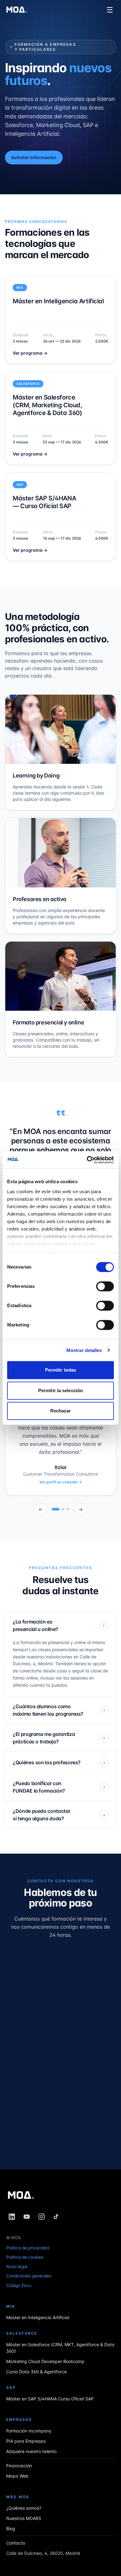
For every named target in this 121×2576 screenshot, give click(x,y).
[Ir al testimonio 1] (56, 1509)
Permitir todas (60, 1370)
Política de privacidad (28, 2248)
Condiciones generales (29, 2276)
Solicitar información (34, 157)
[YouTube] (27, 2217)
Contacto (16, 2543)
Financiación (19, 2465)
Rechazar (61, 1411)
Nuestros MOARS (24, 2518)
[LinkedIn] (12, 2217)
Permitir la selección (60, 1390)
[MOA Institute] (17, 10)
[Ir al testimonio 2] (63, 1509)
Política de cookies (25, 2257)
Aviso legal (17, 2266)
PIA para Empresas (26, 2441)
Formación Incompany (29, 2430)
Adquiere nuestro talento (31, 2451)
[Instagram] (42, 2217)
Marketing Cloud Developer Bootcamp (45, 2361)
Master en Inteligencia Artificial (38, 2317)
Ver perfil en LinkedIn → (61, 1482)
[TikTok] (56, 2217)
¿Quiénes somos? (24, 2508)
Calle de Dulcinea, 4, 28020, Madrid (43, 2553)
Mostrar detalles (84, 1350)
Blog (11, 2528)
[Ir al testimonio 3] (68, 1509)
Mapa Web (17, 2476)
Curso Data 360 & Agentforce (36, 2371)
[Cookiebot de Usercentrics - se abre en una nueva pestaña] (87, 1160)
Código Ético (19, 2285)
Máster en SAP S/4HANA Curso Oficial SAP (50, 2398)
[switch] (105, 1286)
